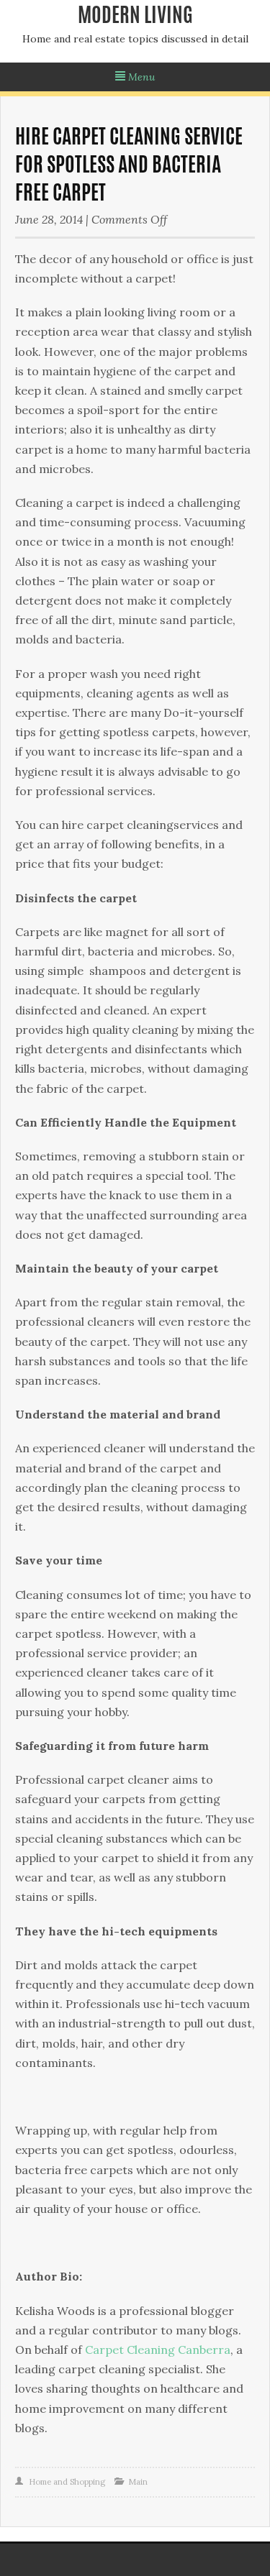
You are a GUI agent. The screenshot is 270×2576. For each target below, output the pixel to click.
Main (138, 2482)
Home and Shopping (67, 2482)
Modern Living (135, 17)
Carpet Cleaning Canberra (158, 2350)
